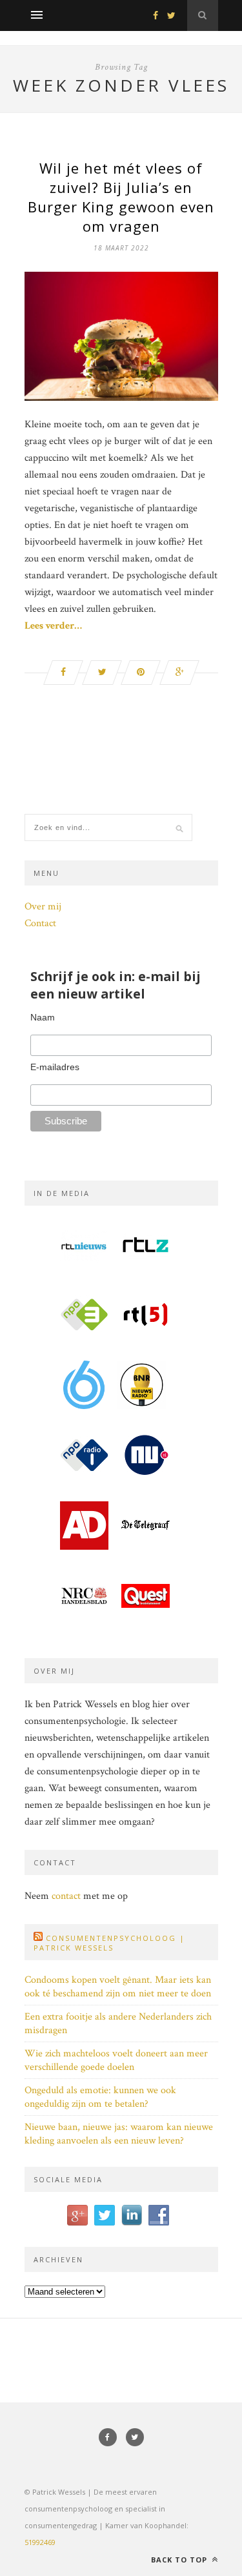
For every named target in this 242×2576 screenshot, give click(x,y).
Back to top (180, 2560)
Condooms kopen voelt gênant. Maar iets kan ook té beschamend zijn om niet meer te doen (118, 1987)
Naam (43, 1017)
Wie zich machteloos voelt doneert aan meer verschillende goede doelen (116, 2060)
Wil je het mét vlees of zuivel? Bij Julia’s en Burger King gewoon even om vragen (121, 197)
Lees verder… (53, 626)
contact (66, 1896)
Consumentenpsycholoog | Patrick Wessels (109, 1943)
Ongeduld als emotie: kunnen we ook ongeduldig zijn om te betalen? (100, 2097)
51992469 (40, 2542)
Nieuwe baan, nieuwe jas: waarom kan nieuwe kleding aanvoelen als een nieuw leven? (119, 2134)
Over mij (43, 907)
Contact (40, 923)
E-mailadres (55, 1067)
